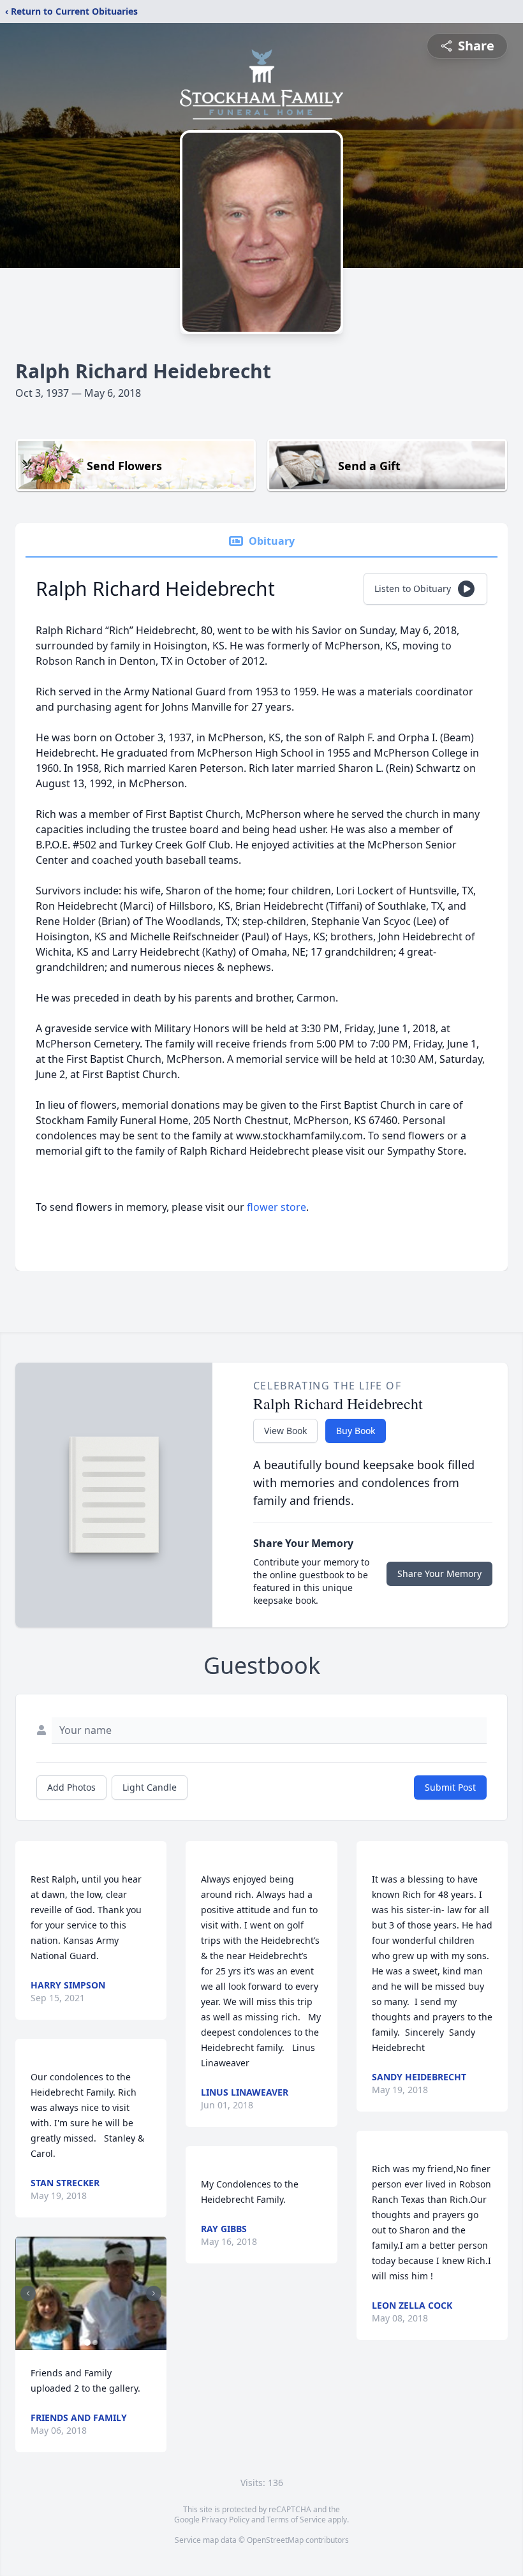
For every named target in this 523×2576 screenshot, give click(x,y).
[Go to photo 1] (87, 2343)
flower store (276, 1207)
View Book (285, 1431)
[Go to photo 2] (95, 2343)
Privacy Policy (225, 2520)
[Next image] (154, 2293)
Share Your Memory (439, 1573)
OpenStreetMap (275, 2540)
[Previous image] (28, 2293)
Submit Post (450, 1787)
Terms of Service (296, 2520)
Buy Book (356, 1431)
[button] (91, 2293)
